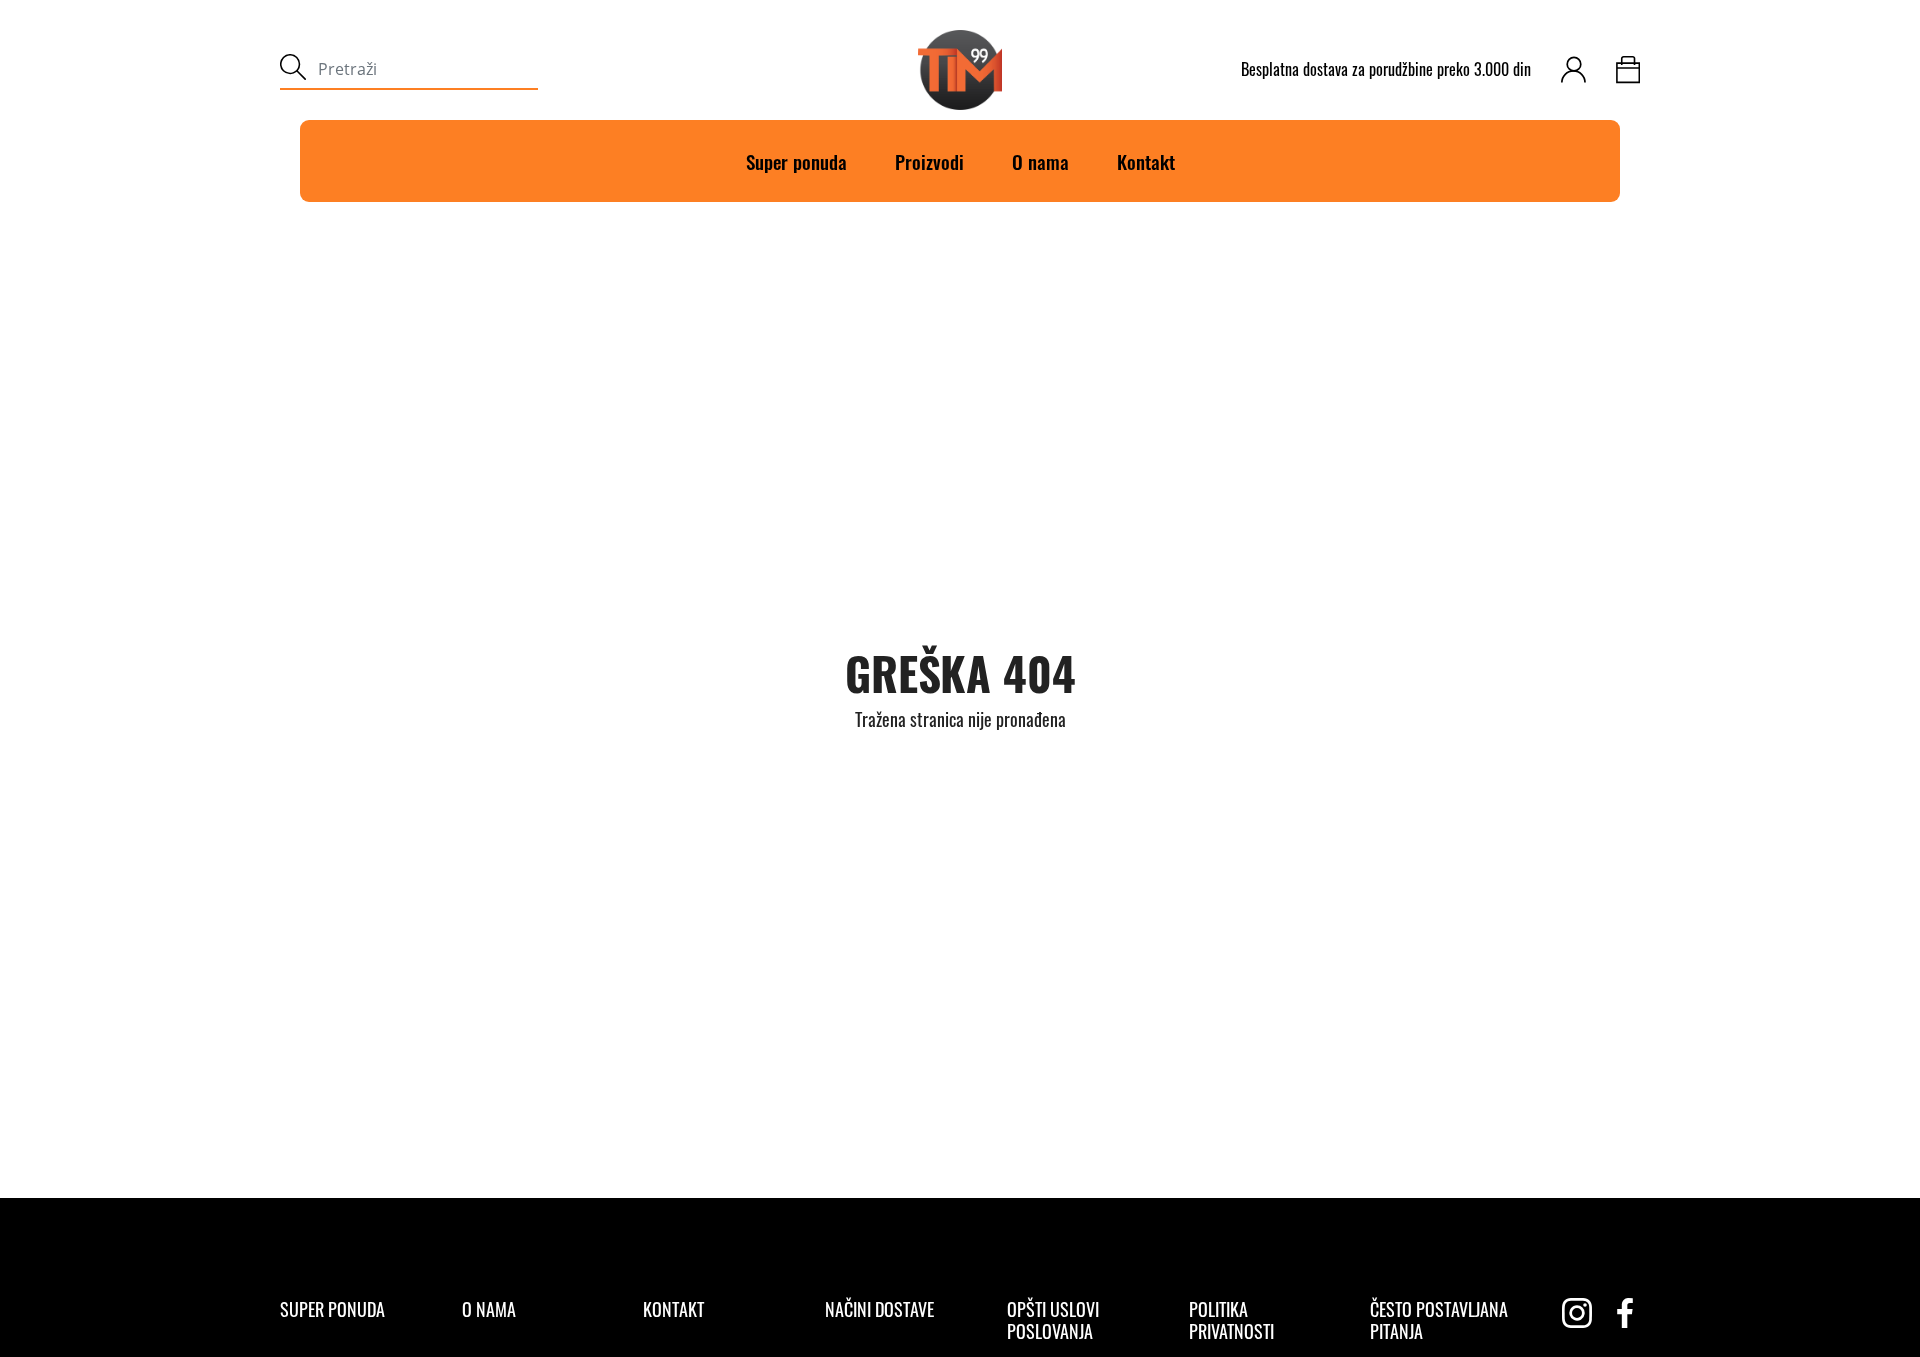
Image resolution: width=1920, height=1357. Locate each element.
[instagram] (1577, 1313)
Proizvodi (929, 161)
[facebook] (1625, 1313)
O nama (1040, 161)
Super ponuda (796, 161)
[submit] (293, 69)
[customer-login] (1573, 69)
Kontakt (1146, 161)
